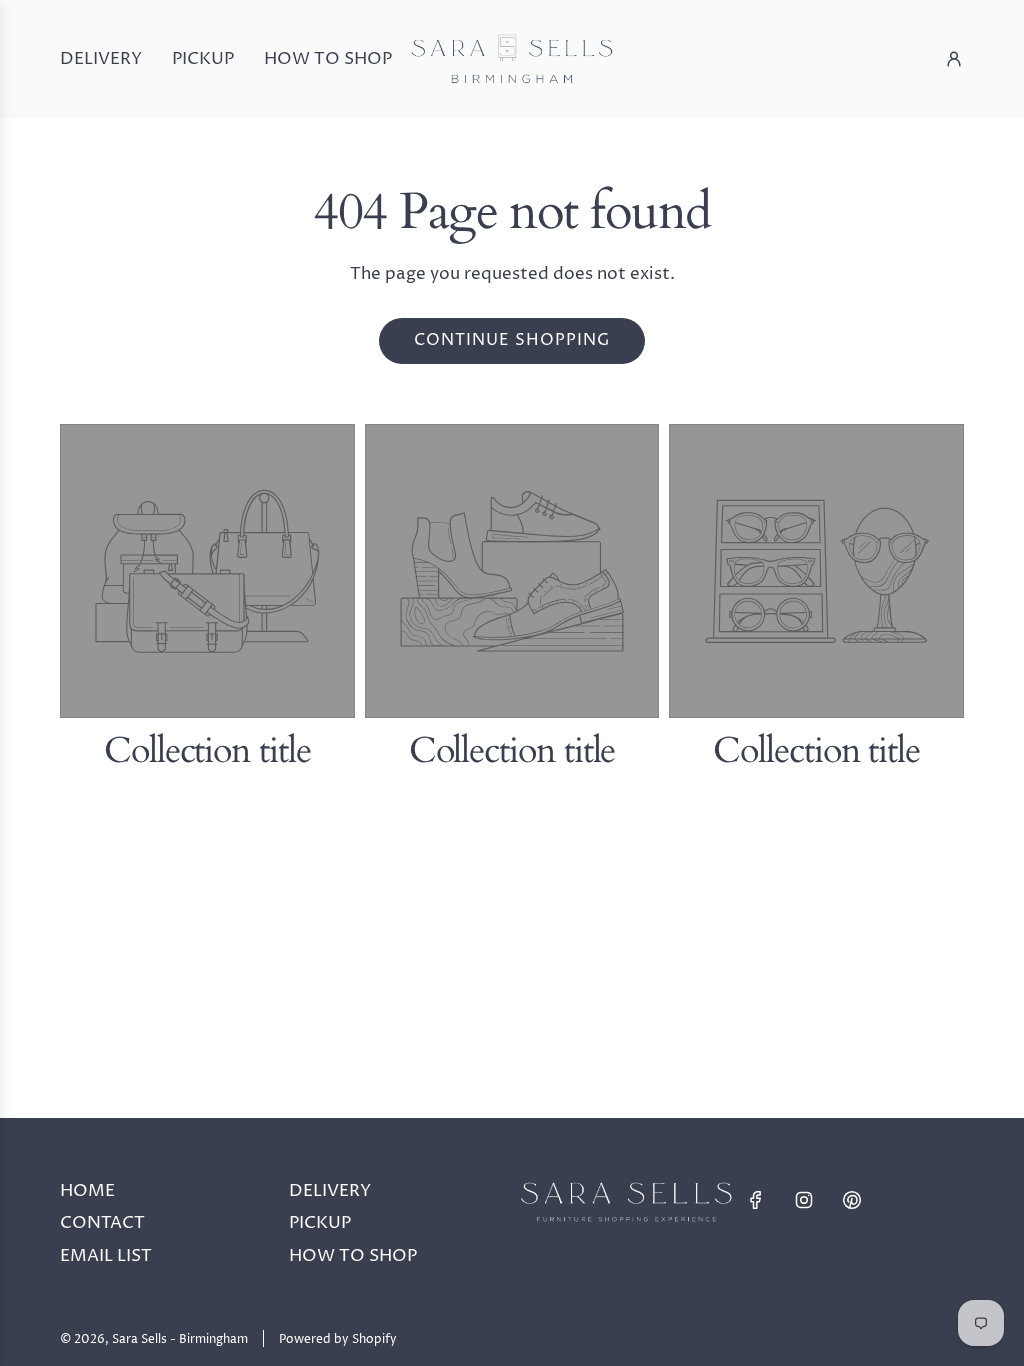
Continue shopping (512, 340)
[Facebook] (756, 1200)
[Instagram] (804, 1200)
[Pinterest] (852, 1200)
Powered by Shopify (338, 1339)
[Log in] (954, 59)
